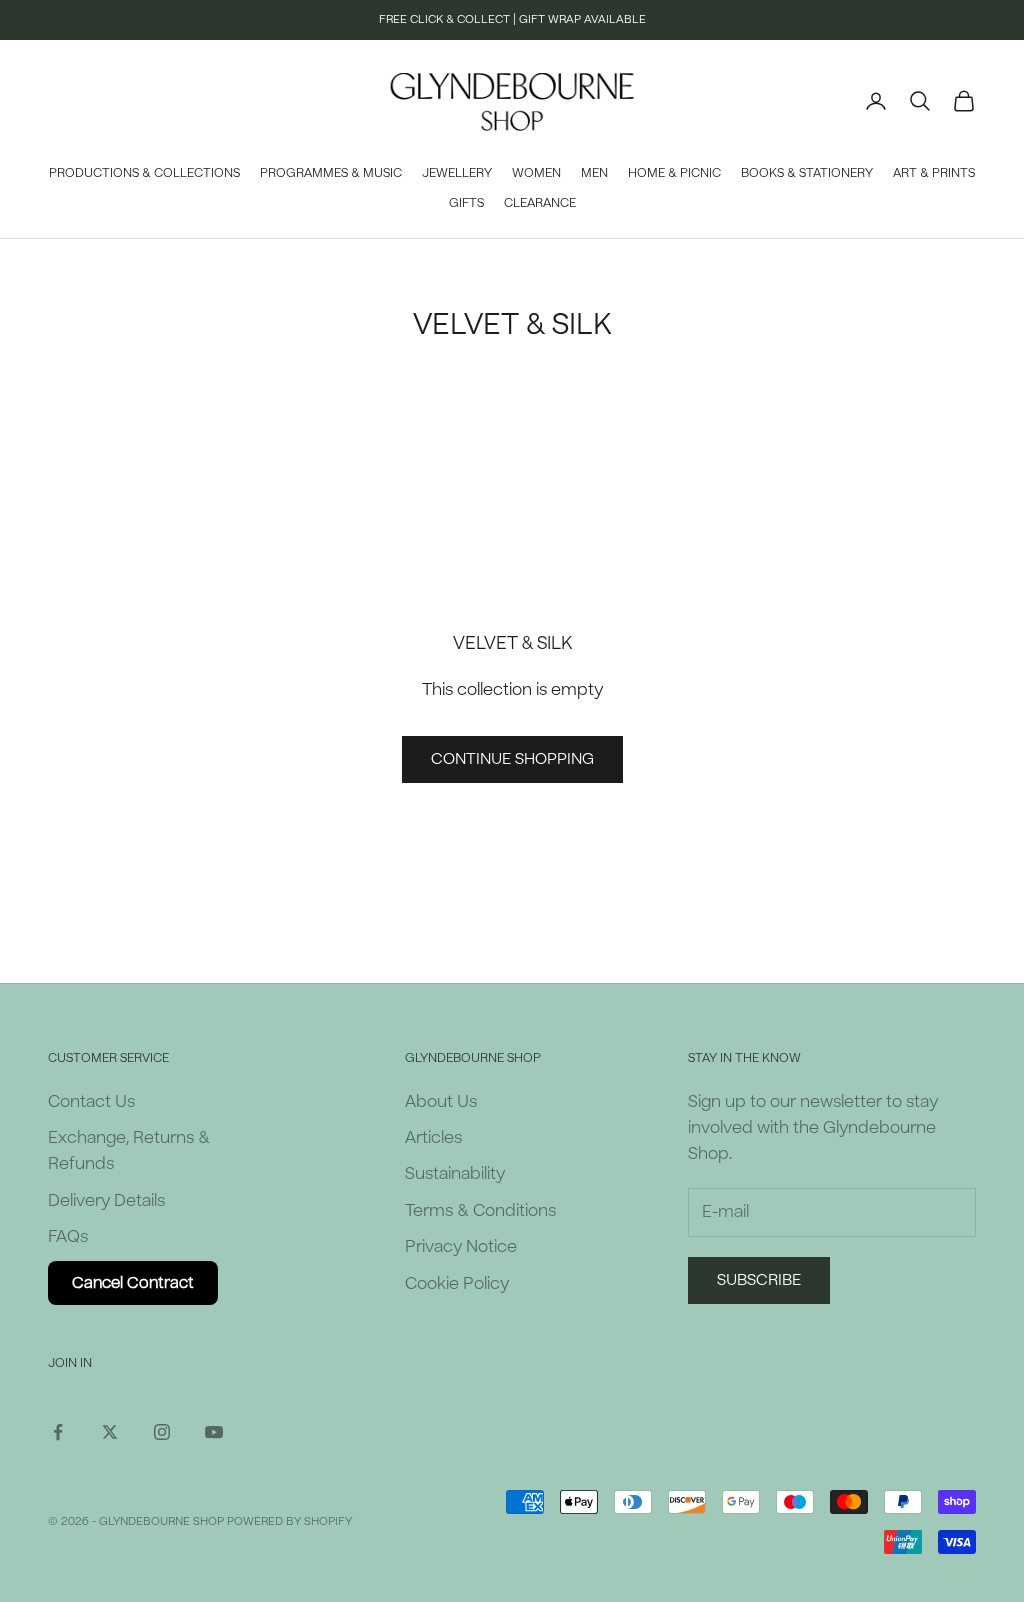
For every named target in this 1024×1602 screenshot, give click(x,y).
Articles (433, 1137)
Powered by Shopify (289, 1521)
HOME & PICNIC (674, 173)
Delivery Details (106, 1200)
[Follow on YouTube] (214, 1432)
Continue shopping (512, 759)
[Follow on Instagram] (162, 1432)
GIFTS (466, 203)
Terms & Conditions (480, 1210)
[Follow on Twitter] (110, 1432)
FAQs (68, 1236)
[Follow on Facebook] (58, 1432)
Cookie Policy (457, 1283)
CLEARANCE (540, 203)
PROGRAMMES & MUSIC (331, 173)
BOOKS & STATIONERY (807, 173)
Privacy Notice (461, 1246)
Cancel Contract (133, 1283)
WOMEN (536, 173)
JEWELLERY (457, 173)
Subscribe (759, 1280)
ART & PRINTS (934, 173)
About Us (441, 1101)
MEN (594, 173)
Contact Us (91, 1101)
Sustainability (455, 1173)
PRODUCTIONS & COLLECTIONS (144, 173)
